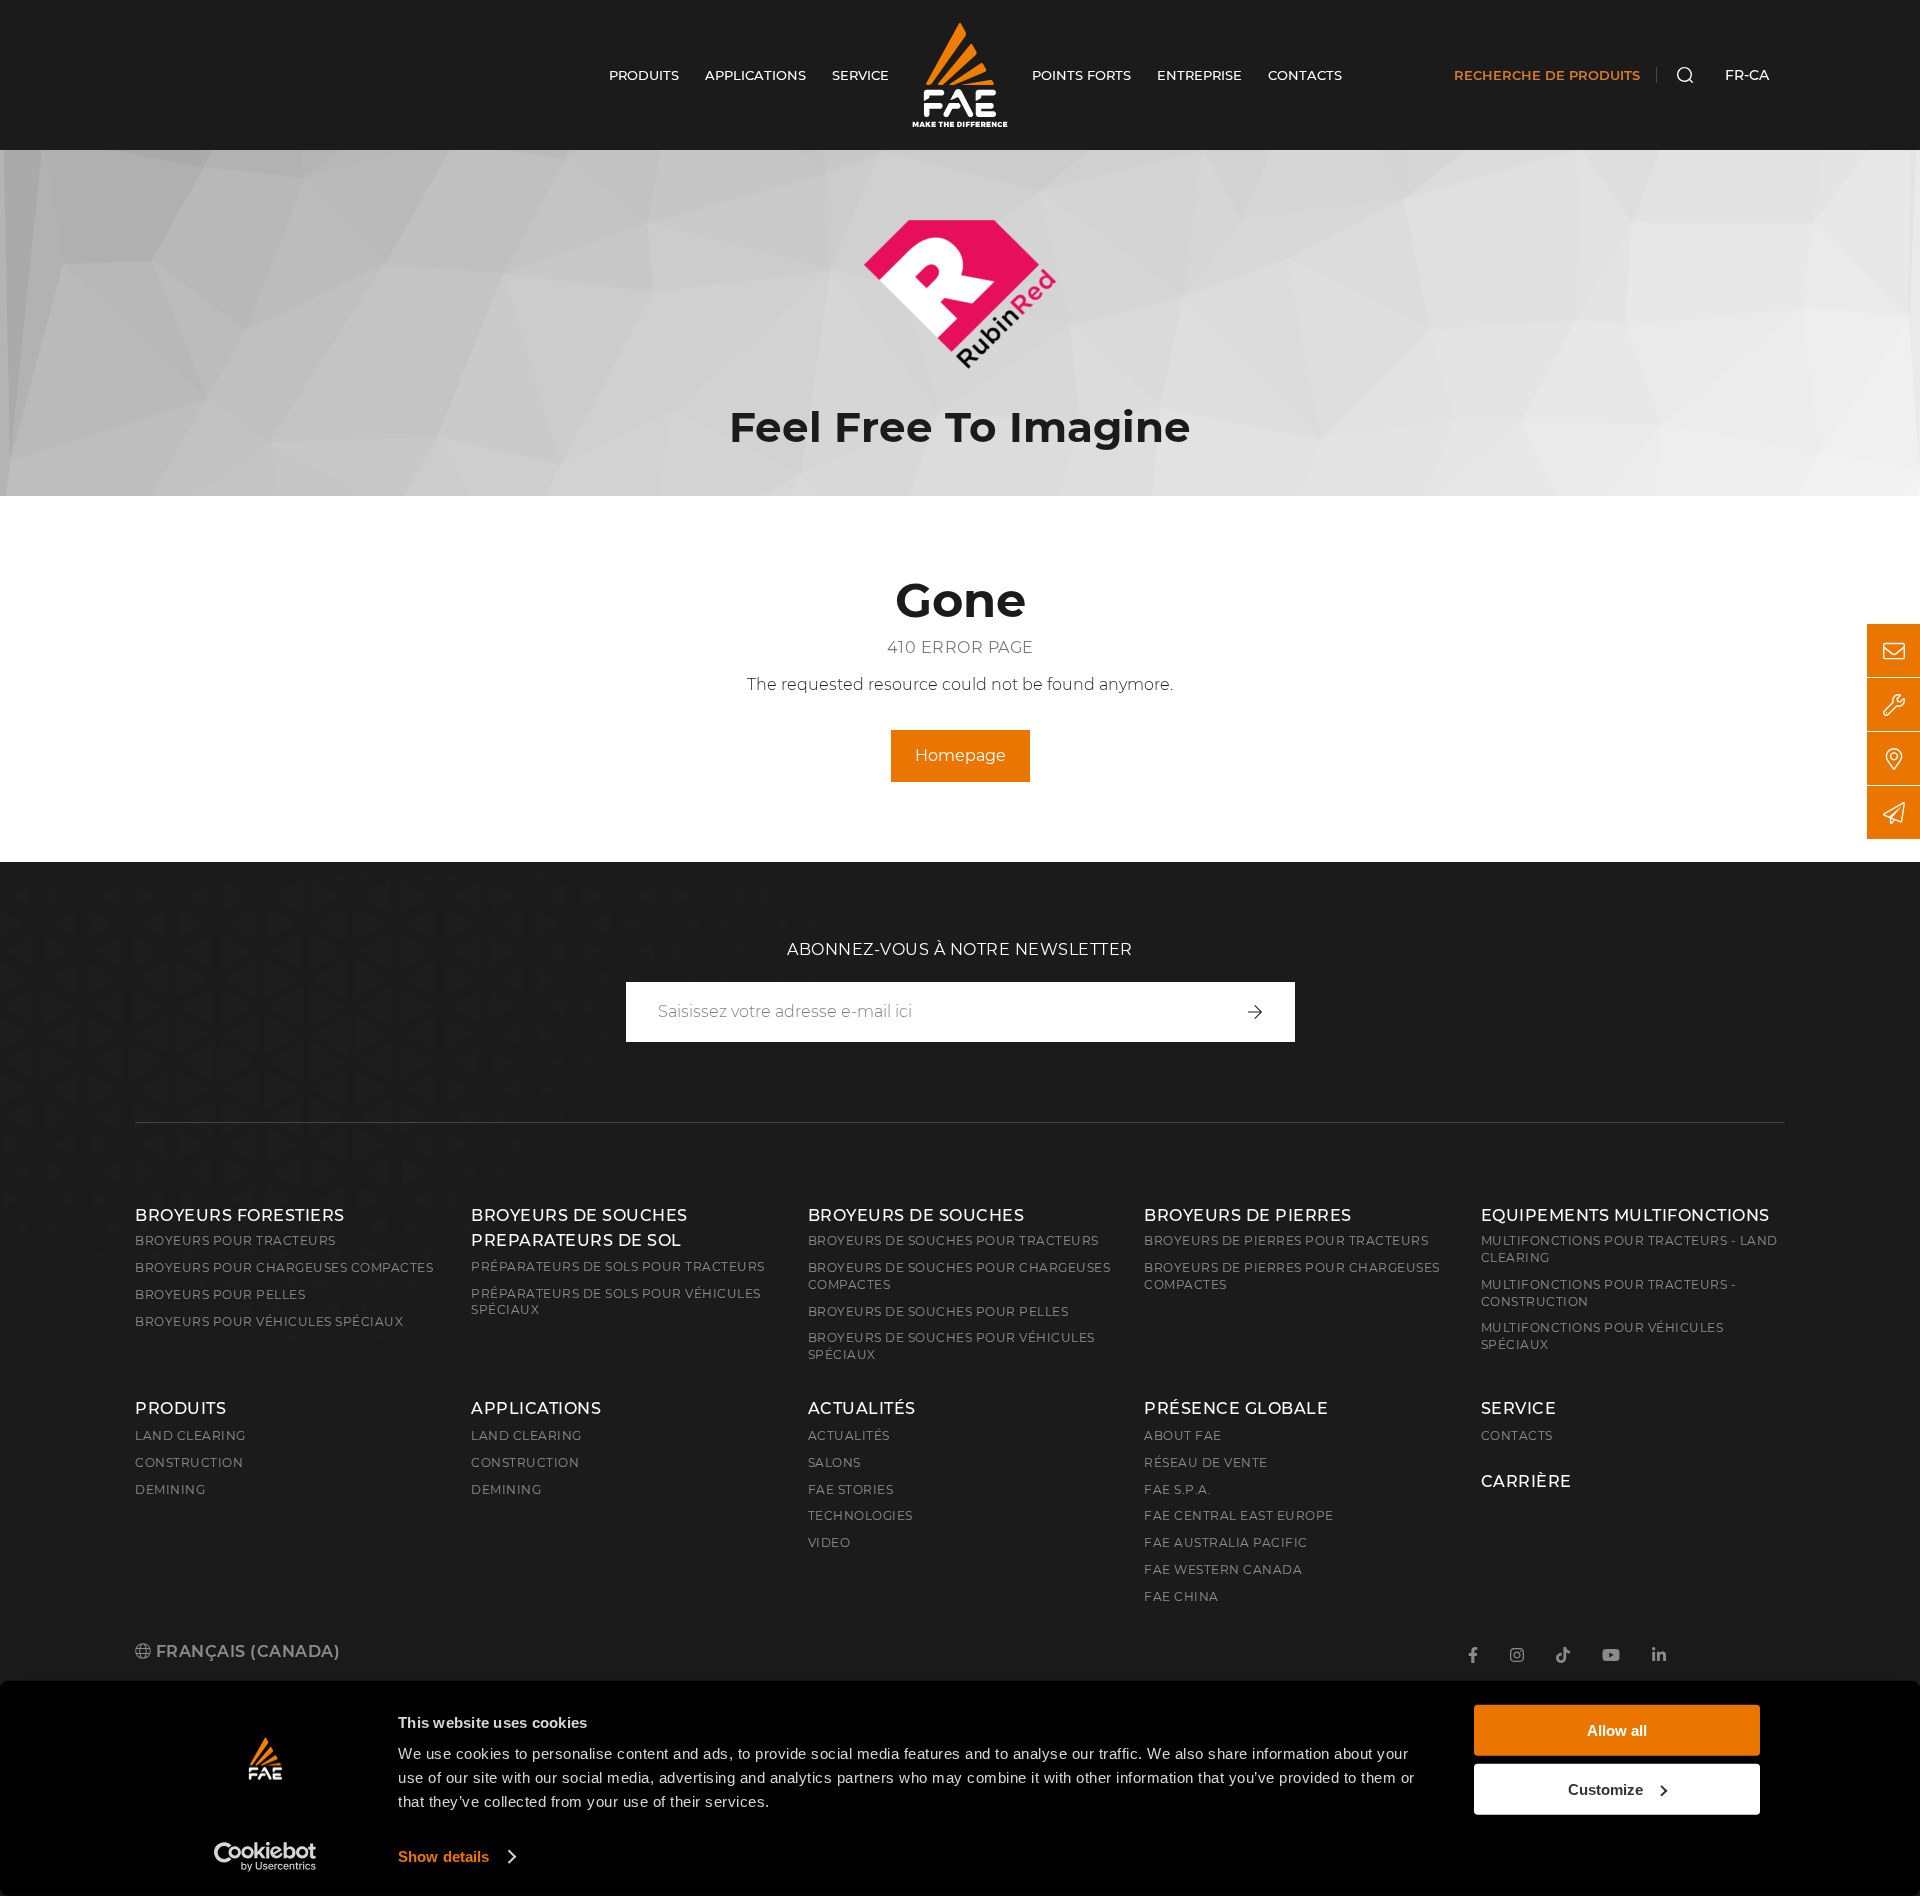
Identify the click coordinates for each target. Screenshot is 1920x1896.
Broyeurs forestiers (240, 1215)
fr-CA (1747, 75)
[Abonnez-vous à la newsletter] (1893, 812)
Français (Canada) (245, 1651)
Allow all (1617, 1730)
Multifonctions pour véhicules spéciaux (1602, 1336)
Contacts (1517, 1435)
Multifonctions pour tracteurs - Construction (1609, 1293)
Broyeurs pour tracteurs (235, 1240)
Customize (1605, 1788)
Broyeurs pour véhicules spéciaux (269, 1321)
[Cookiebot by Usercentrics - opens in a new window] (265, 1857)
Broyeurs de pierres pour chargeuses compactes (1292, 1276)
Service (1519, 1409)
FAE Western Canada (1223, 1569)
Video (829, 1542)
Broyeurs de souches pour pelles (938, 1311)
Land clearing (190, 1435)
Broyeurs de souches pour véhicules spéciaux (951, 1346)
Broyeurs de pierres (1248, 1215)
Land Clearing (526, 1435)
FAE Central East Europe (1239, 1515)
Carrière (1526, 1482)
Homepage (960, 755)
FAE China (1181, 1596)
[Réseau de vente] (1893, 758)
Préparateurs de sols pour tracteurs (618, 1266)
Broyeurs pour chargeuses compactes (284, 1267)
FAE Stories (851, 1489)
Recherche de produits (1547, 75)
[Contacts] (1893, 650)
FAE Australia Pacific (1226, 1542)
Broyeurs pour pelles (220, 1294)
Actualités (862, 1409)
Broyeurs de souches (916, 1215)
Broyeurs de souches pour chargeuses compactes (959, 1276)
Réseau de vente (1206, 1462)
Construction (189, 1462)
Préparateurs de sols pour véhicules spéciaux (616, 1302)
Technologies (860, 1515)
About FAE (1183, 1435)
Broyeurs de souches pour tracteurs (953, 1240)
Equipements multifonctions (1625, 1215)
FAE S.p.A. (1177, 1489)
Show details (443, 1856)
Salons (834, 1462)
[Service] (1893, 704)
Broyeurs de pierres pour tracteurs (1286, 1240)
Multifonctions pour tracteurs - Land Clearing (1629, 1249)
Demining (170, 1489)
